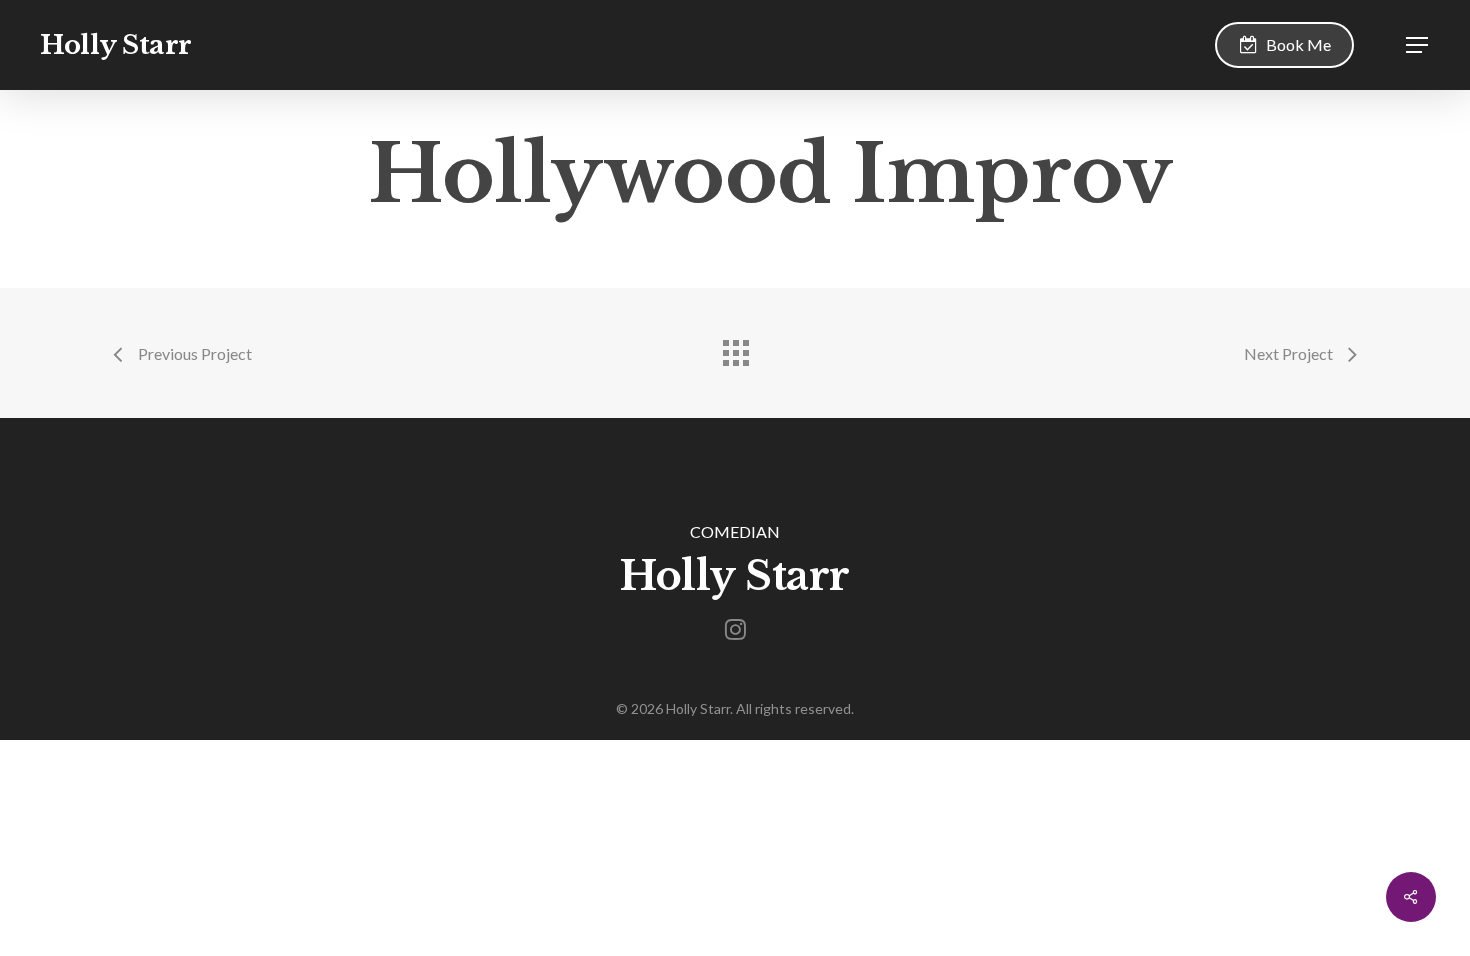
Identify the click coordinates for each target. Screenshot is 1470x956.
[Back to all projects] (735, 348)
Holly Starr (116, 45)
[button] (1418, 45)
